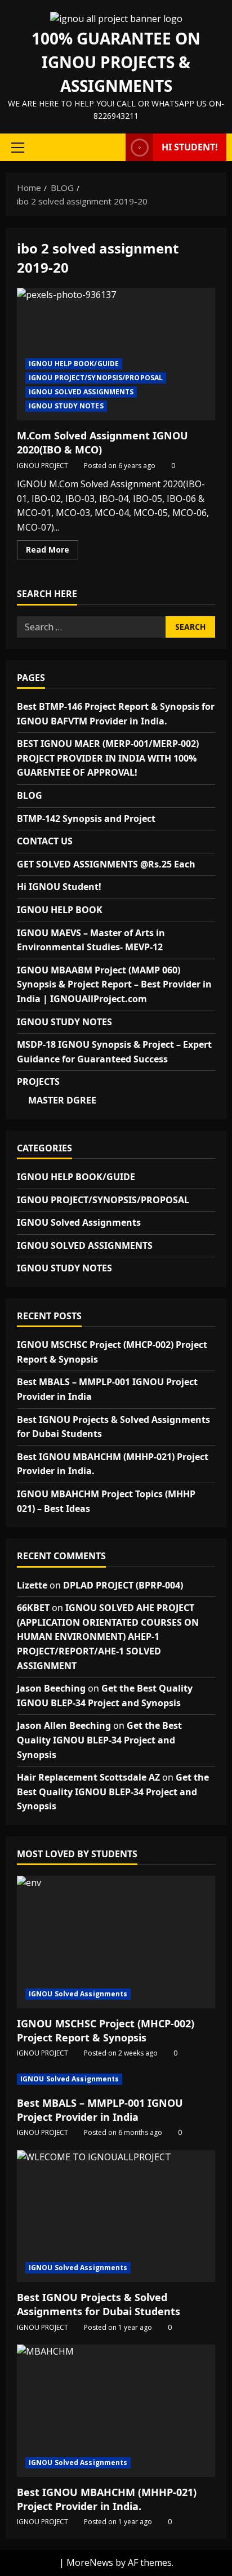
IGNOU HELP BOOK (60, 910)
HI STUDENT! (190, 147)
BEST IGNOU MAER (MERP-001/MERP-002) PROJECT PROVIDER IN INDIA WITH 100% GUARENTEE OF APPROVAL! (108, 758)
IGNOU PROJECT (43, 466)
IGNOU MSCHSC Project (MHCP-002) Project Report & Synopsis (106, 2030)
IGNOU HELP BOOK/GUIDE (74, 364)
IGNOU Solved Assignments (79, 1222)
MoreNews (90, 2562)
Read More (52, 551)
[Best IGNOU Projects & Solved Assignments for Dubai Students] (116, 2216)
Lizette (32, 1585)
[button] (18, 148)
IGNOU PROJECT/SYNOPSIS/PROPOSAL (96, 378)
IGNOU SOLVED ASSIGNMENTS (81, 392)
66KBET (33, 1608)
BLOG (30, 795)
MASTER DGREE (62, 1100)
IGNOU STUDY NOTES (66, 406)
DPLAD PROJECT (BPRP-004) (123, 1585)
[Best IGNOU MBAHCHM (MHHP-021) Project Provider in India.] (116, 2411)
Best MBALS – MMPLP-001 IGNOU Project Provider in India (100, 2110)
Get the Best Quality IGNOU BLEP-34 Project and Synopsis (99, 1740)
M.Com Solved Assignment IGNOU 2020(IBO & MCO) (116, 354)
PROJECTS (38, 1082)
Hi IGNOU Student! (59, 887)
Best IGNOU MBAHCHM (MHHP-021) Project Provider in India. (107, 2499)
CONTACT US (45, 841)
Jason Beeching (51, 1688)
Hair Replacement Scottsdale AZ (88, 1777)
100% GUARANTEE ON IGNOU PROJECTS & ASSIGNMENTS (116, 62)
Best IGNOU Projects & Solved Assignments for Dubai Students (99, 2304)
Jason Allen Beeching (64, 1725)
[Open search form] (111, 148)
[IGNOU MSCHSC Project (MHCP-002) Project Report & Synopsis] (116, 1942)
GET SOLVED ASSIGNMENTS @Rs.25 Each (106, 864)
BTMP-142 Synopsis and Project (86, 818)
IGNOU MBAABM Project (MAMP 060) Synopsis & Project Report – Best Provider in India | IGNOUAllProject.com (114, 984)
